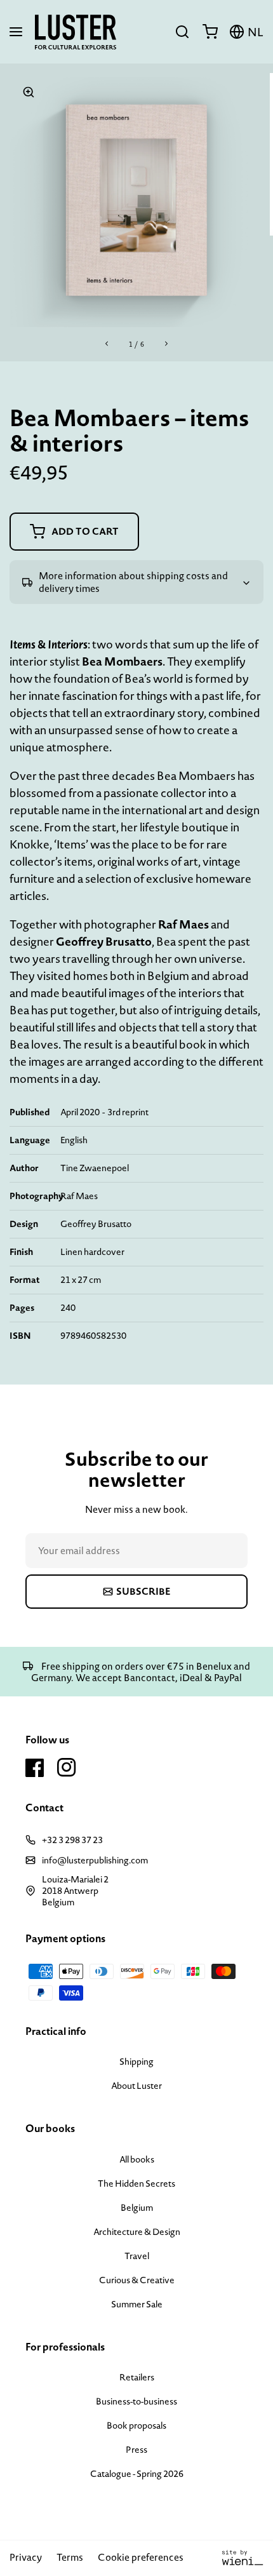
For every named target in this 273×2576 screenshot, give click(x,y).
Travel (137, 2256)
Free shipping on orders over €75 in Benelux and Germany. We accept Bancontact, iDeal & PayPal (141, 1672)
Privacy (26, 2557)
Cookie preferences (141, 2557)
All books (137, 2159)
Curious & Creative (137, 2280)
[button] (16, 32)
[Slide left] (107, 344)
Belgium (137, 2208)
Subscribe (143, 1591)
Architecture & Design (137, 2232)
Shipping (136, 2062)
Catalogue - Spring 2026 (137, 2474)
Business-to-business (136, 2401)
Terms (70, 2557)
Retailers (137, 2377)
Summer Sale (137, 2304)
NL (256, 32)
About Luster (136, 2086)
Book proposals (136, 2425)
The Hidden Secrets (136, 2184)
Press (136, 2450)
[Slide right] (166, 344)
